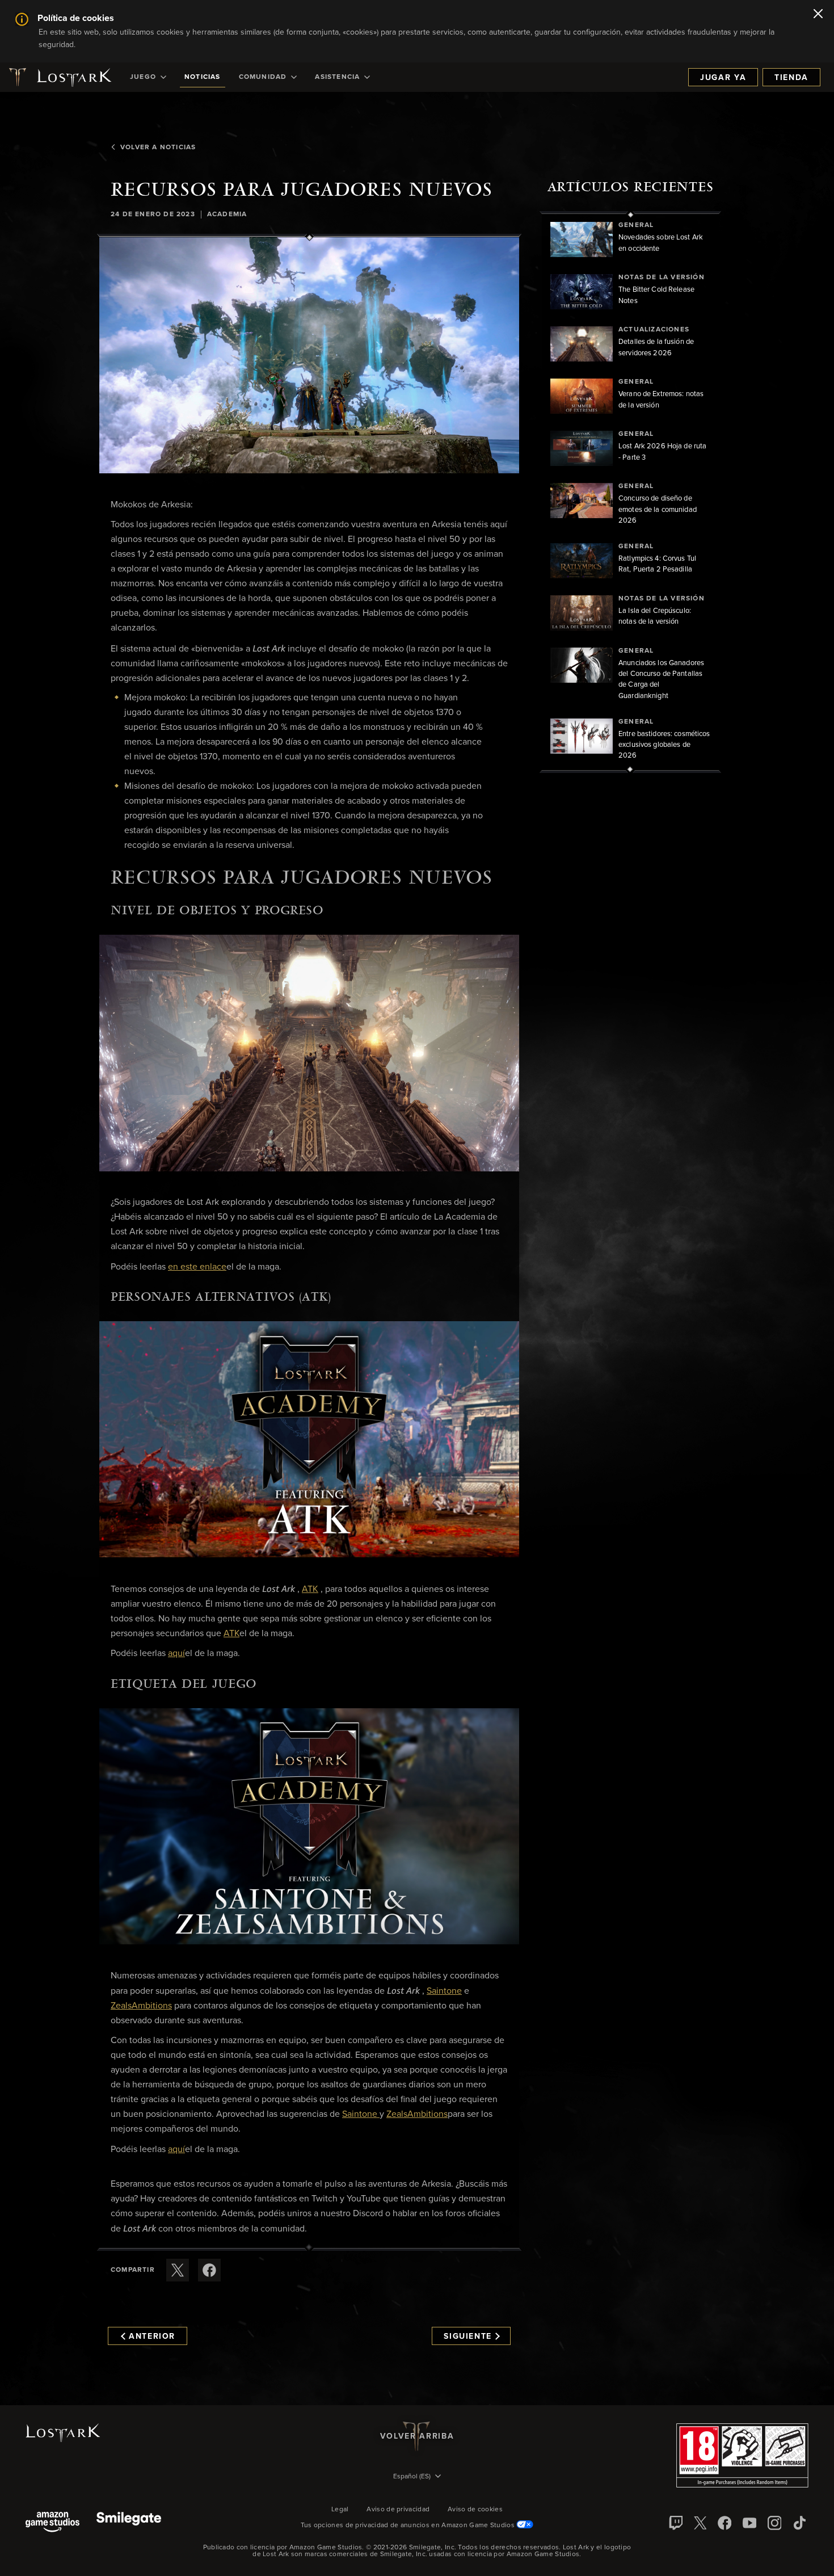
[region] (630, 492)
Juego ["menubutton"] (143, 77)
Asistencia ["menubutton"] (337, 77)
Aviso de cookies (475, 2510)
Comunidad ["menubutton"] (263, 77)
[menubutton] (417, 2477)
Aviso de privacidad (398, 2510)
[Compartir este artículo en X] (178, 2270)
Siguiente (468, 2337)
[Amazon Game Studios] (52, 2523)
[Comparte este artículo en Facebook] (209, 2270)
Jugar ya (723, 78)
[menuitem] (148, 77)
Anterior (152, 2337)
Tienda (791, 78)
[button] (309, 355)
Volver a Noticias (158, 148)
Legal (340, 2510)
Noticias (203, 77)
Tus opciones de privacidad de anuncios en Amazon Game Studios (409, 2525)
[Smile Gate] (129, 2523)
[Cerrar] (818, 15)
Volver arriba (417, 2436)
